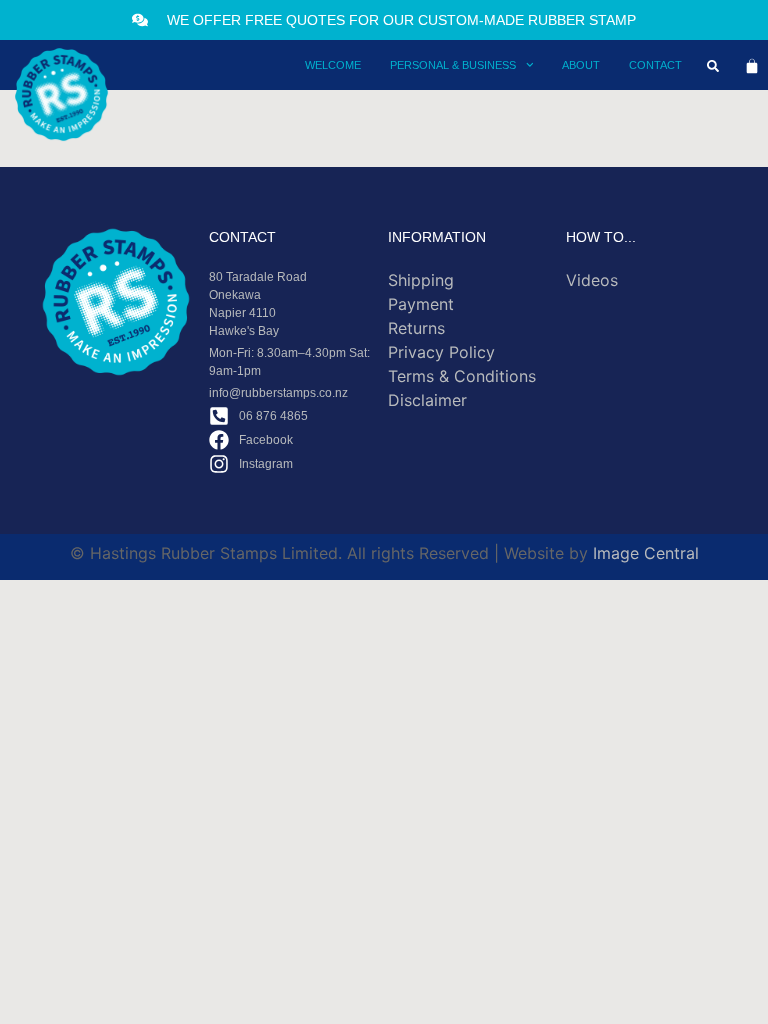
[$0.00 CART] (752, 66)
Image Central (646, 553)
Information (437, 237)
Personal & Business (453, 65)
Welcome (333, 65)
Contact (655, 65)
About (581, 65)
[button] (713, 66)
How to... (601, 237)
